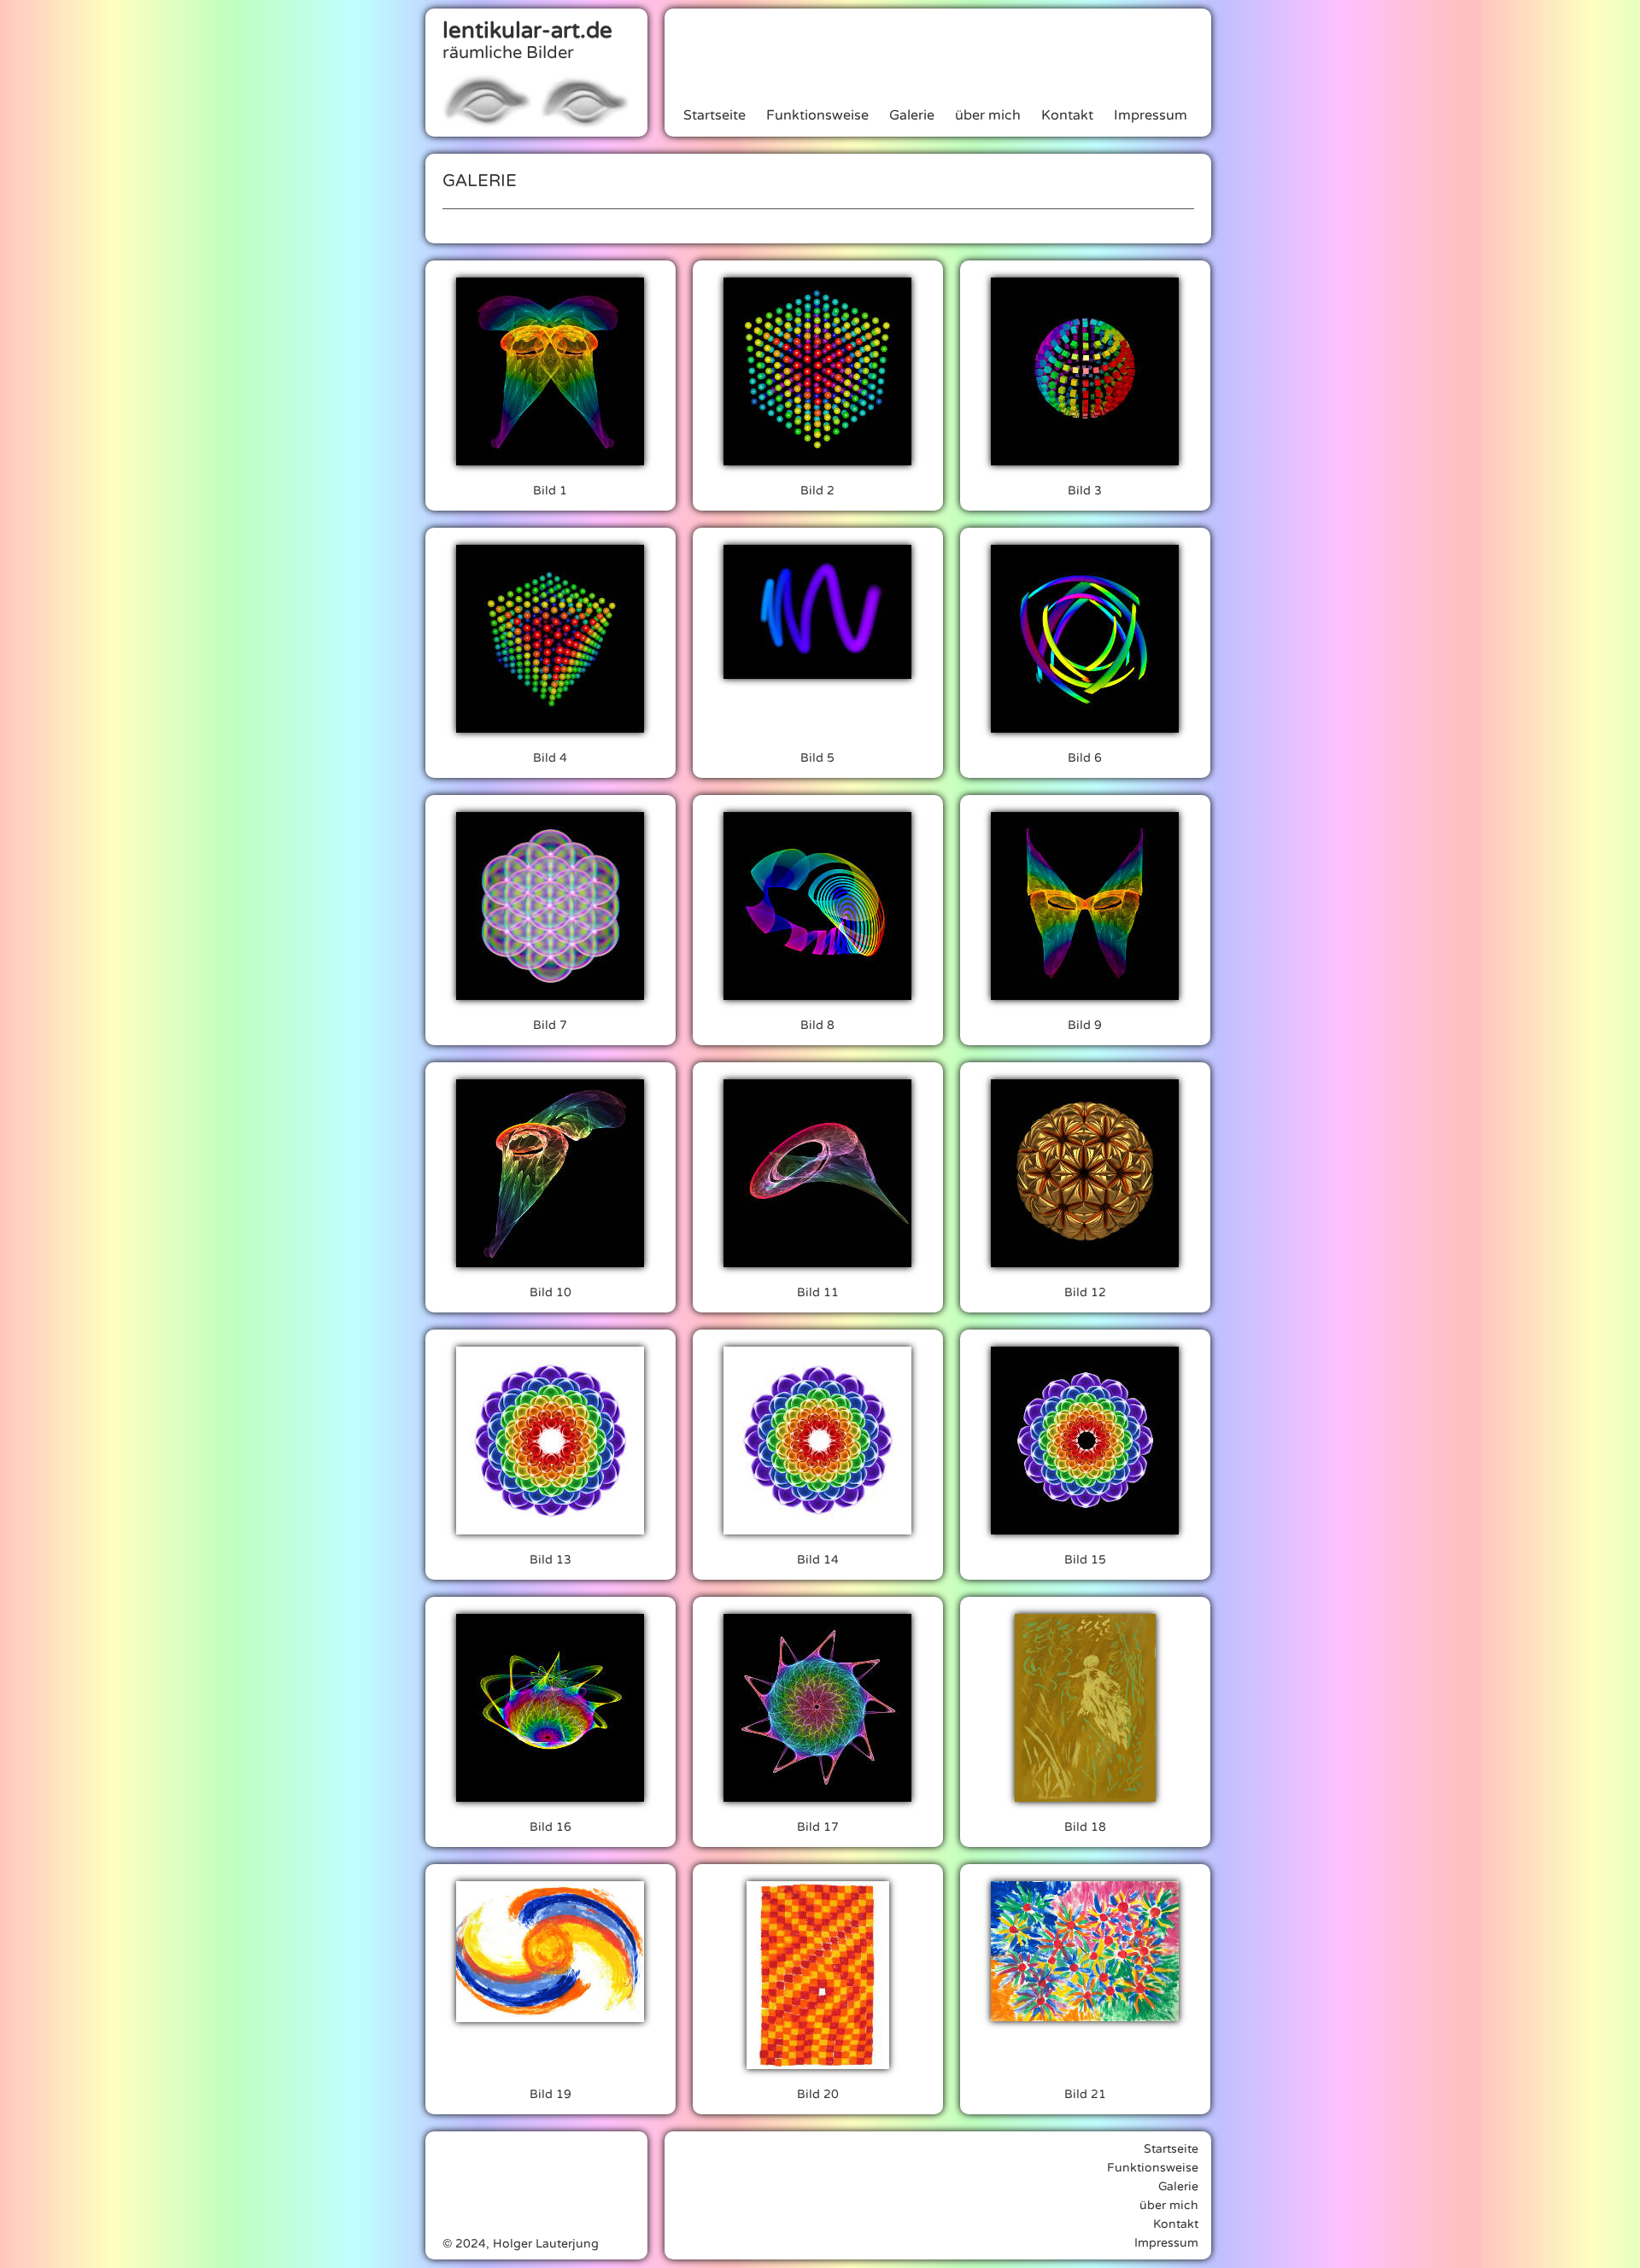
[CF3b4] (1085, 906)
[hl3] (1085, 639)
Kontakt (1067, 115)
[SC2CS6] (551, 639)
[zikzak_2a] (818, 612)
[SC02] (818, 371)
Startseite (715, 115)
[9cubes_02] (551, 906)
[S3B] (1085, 371)
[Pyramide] (818, 1975)
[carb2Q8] (1085, 1173)
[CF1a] (818, 1173)
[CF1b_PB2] (551, 1173)
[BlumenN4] (1085, 1951)
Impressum (1151, 115)
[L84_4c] (818, 906)
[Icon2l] (818, 1708)
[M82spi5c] (818, 1441)
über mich (988, 115)
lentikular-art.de (527, 30)
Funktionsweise (817, 115)
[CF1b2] (551, 371)
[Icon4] (551, 1708)
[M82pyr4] (551, 1441)
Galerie (912, 115)
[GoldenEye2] (551, 1952)
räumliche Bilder (508, 53)
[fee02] (1085, 1708)
